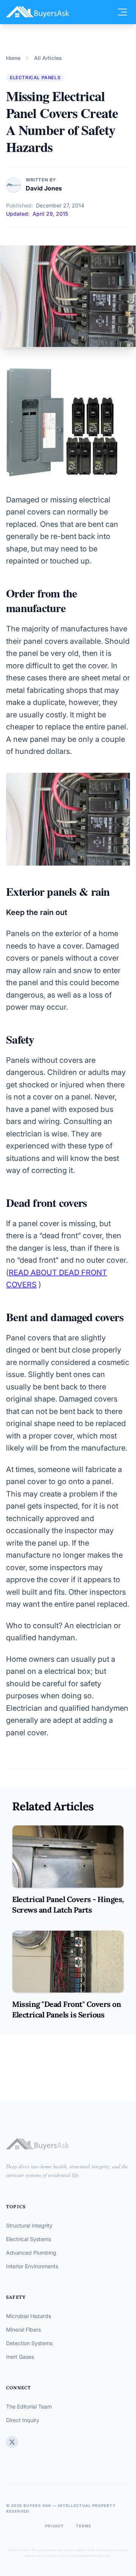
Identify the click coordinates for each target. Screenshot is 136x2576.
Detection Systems (29, 2343)
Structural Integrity (29, 2225)
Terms (84, 2526)
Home (13, 58)
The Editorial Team (29, 2406)
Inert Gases (20, 2357)
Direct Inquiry (23, 2420)
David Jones (44, 188)
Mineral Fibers (23, 2330)
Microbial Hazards (29, 2316)
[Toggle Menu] (122, 12)
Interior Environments (32, 2266)
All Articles (48, 58)
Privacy (54, 2526)
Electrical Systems (29, 2239)
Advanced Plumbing (31, 2253)
